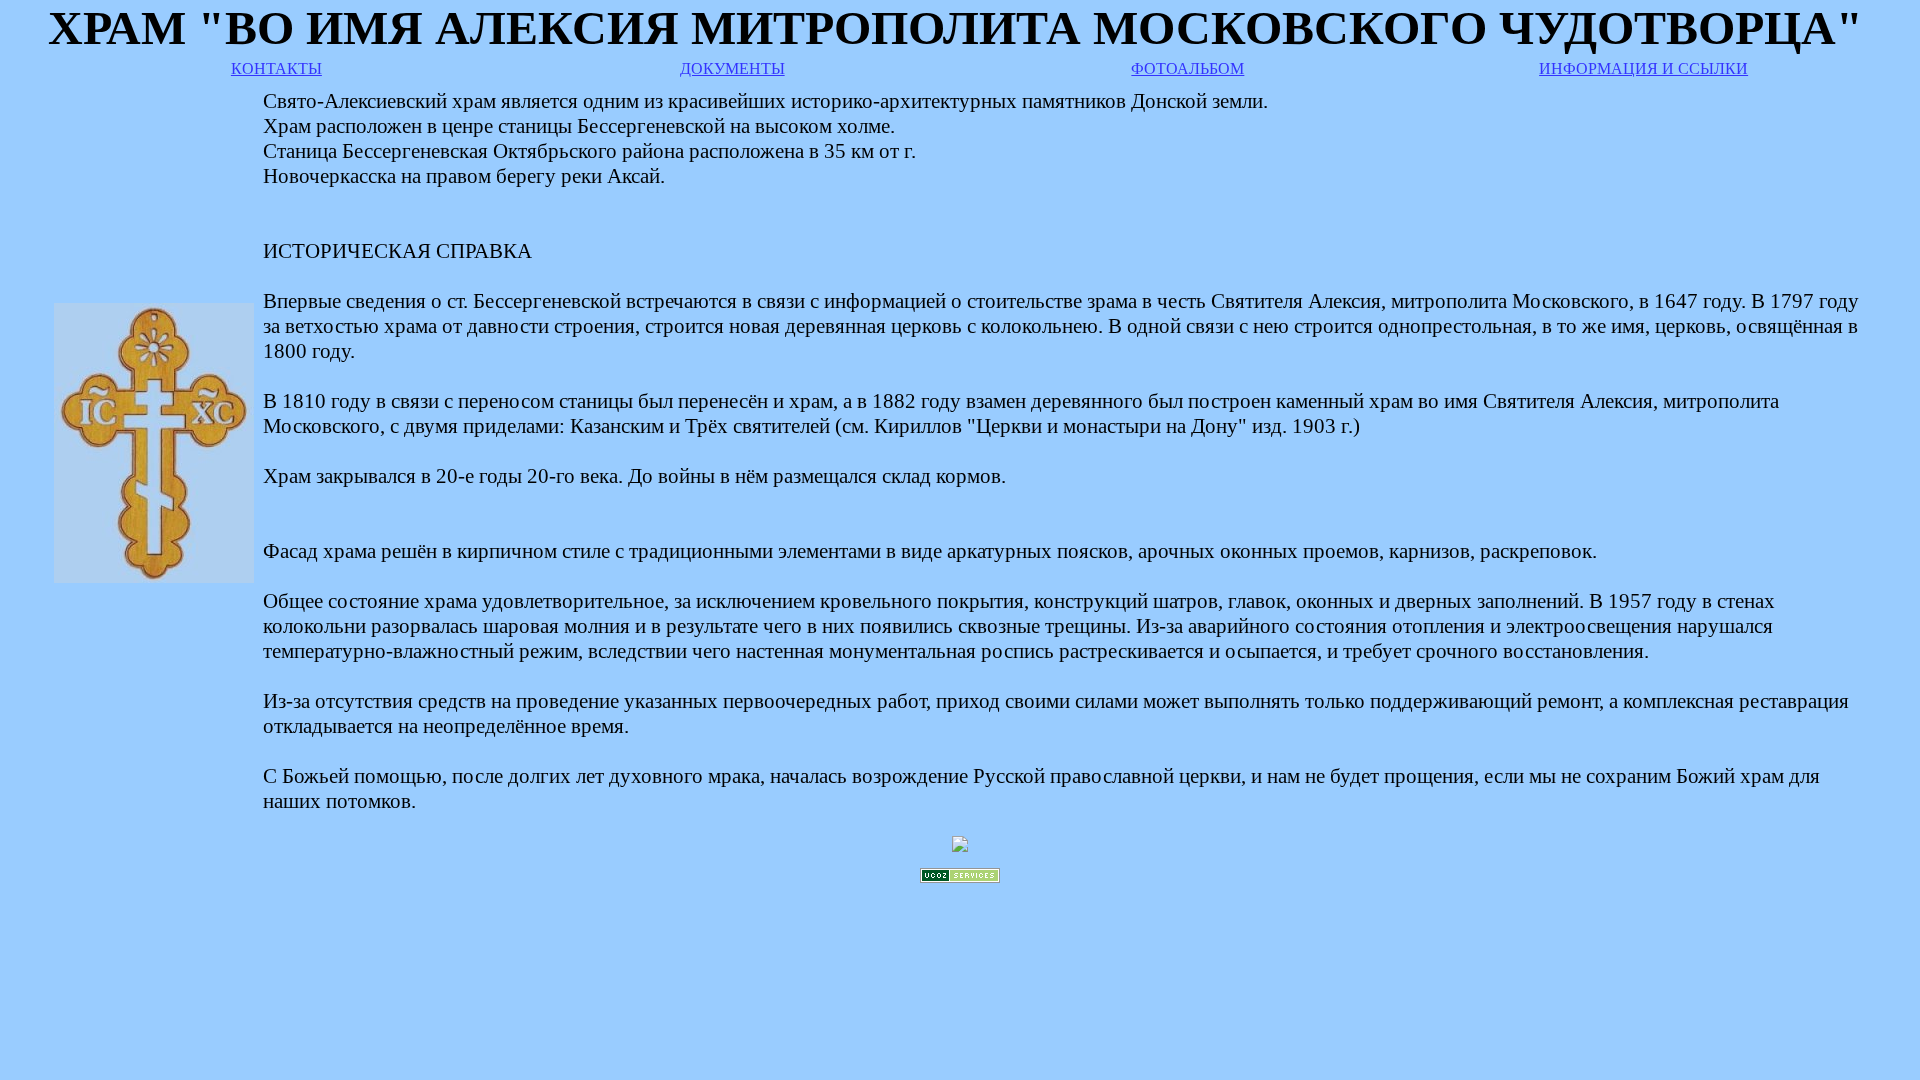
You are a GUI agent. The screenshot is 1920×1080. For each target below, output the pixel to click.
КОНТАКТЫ (276, 68)
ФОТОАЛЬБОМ (1187, 68)
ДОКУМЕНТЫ (732, 68)
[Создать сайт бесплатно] (960, 877)
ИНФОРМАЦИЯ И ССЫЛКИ (1643, 68)
